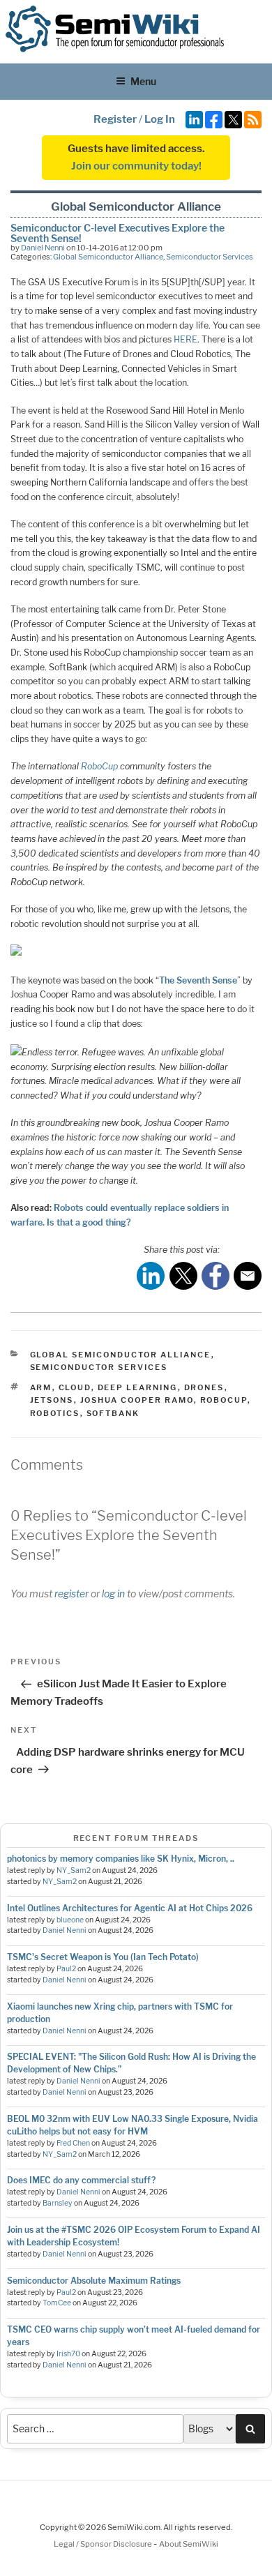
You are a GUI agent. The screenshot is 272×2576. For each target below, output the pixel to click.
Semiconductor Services (210, 257)
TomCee (57, 2303)
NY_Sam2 (74, 1870)
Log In (160, 119)
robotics (55, 1413)
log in (113, 1594)
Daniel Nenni (43, 248)
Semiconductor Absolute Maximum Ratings (94, 2281)
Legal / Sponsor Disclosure (104, 2544)
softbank (113, 1413)
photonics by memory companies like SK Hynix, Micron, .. (121, 1859)
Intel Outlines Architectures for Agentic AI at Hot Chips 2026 (130, 1908)
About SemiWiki (189, 2544)
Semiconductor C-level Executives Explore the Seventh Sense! (118, 233)
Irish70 (68, 2354)
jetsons (52, 1400)
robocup (224, 1400)
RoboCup (99, 766)
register (71, 1594)
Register (115, 119)
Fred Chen (73, 2143)
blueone (70, 1920)
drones (204, 1387)
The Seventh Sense (198, 980)
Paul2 (66, 1969)
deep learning (138, 1387)
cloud (75, 1387)
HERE (186, 339)
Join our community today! (136, 166)
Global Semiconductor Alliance (108, 257)
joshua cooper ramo (137, 1400)
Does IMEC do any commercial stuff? (81, 2180)
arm (41, 1387)
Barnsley (58, 2203)
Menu (143, 81)
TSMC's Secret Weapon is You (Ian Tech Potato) (103, 1957)
